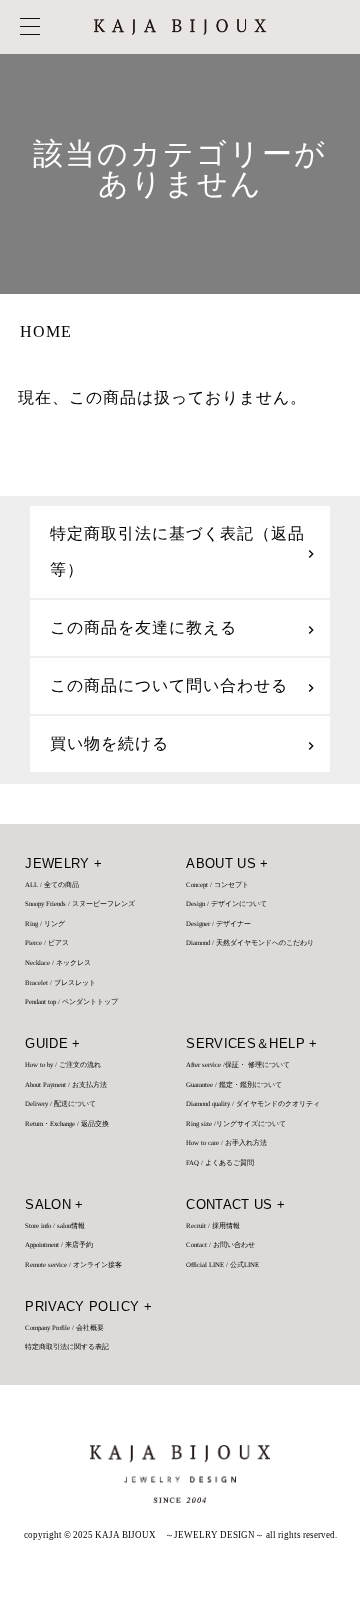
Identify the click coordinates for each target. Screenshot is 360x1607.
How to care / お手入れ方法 (226, 1143)
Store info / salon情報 (55, 1226)
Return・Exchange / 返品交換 (67, 1124)
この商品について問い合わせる (169, 685)
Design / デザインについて (226, 904)
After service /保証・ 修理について (238, 1065)
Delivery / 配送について (60, 1104)
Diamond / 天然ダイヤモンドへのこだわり (250, 943)
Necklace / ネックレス (58, 963)
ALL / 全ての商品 (52, 885)
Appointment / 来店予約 (59, 1245)
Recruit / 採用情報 (213, 1226)
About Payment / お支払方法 (66, 1085)
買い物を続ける (109, 743)
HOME (46, 331)
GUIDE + (53, 1044)
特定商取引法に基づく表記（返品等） (177, 551)
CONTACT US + (235, 1205)
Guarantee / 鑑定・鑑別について (234, 1085)
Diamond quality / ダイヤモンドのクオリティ (253, 1104)
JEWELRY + (63, 864)
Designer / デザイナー (218, 924)
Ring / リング (45, 924)
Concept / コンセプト (217, 885)
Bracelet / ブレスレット (60, 983)
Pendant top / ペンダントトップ (71, 1002)
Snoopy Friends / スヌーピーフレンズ (80, 904)
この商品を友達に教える (143, 627)
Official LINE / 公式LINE (222, 1265)
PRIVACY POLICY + (88, 1307)
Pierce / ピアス (47, 943)
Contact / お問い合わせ (220, 1245)
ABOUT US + (227, 864)
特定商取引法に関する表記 (67, 1347)
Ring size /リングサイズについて (236, 1124)
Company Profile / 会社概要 (64, 1328)
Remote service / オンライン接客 (73, 1265)
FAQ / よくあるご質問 (220, 1163)
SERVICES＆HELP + (251, 1044)
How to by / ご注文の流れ (63, 1065)
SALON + (54, 1205)
